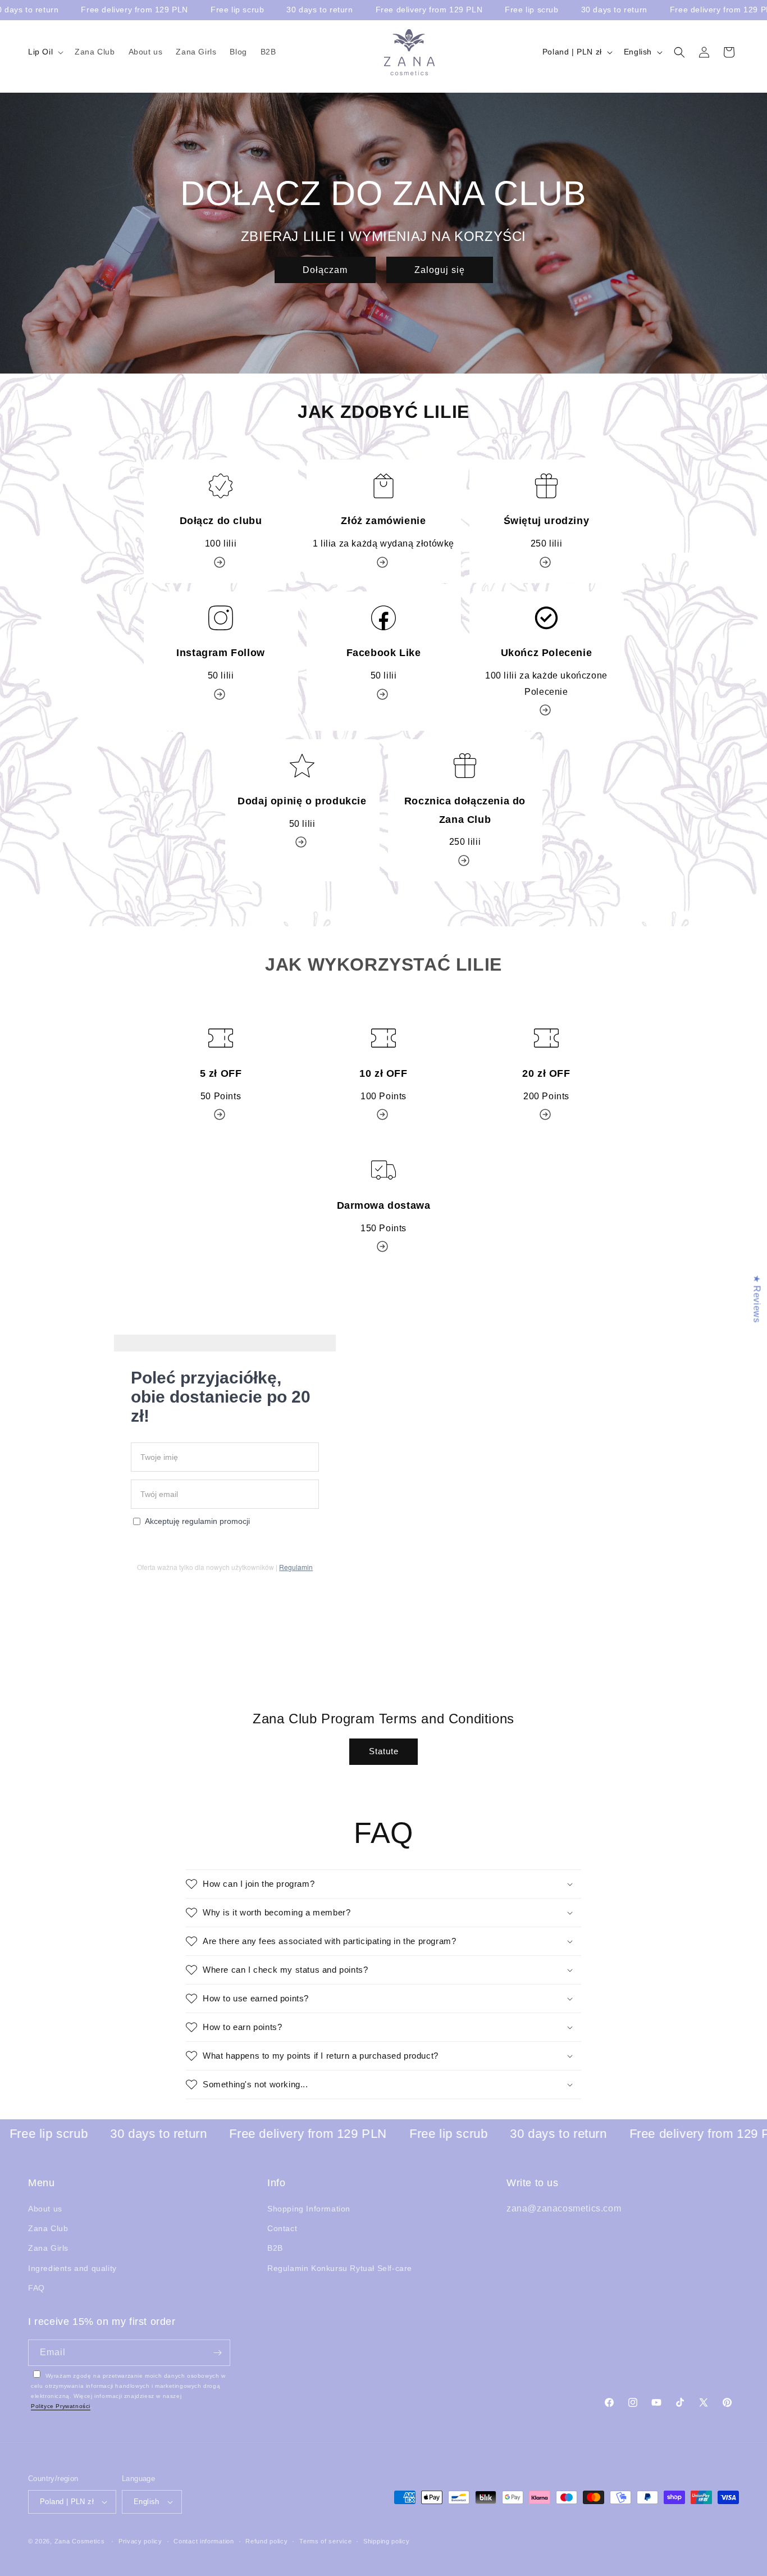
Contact (282, 2229)
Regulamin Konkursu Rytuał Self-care (340, 2268)
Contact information (204, 2541)
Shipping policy (387, 2541)
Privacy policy (140, 2541)
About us (45, 2209)
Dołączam (325, 270)
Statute (384, 1752)
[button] (45, 52)
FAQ (36, 2288)
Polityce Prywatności (61, 2406)
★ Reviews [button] (757, 1298)
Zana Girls (48, 2249)
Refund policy (266, 2541)
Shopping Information (309, 2209)
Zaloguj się (440, 270)
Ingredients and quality (72, 2268)
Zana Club (48, 2229)
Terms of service (325, 2541)
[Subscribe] (217, 2353)
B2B (275, 2249)
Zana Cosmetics (80, 2541)
